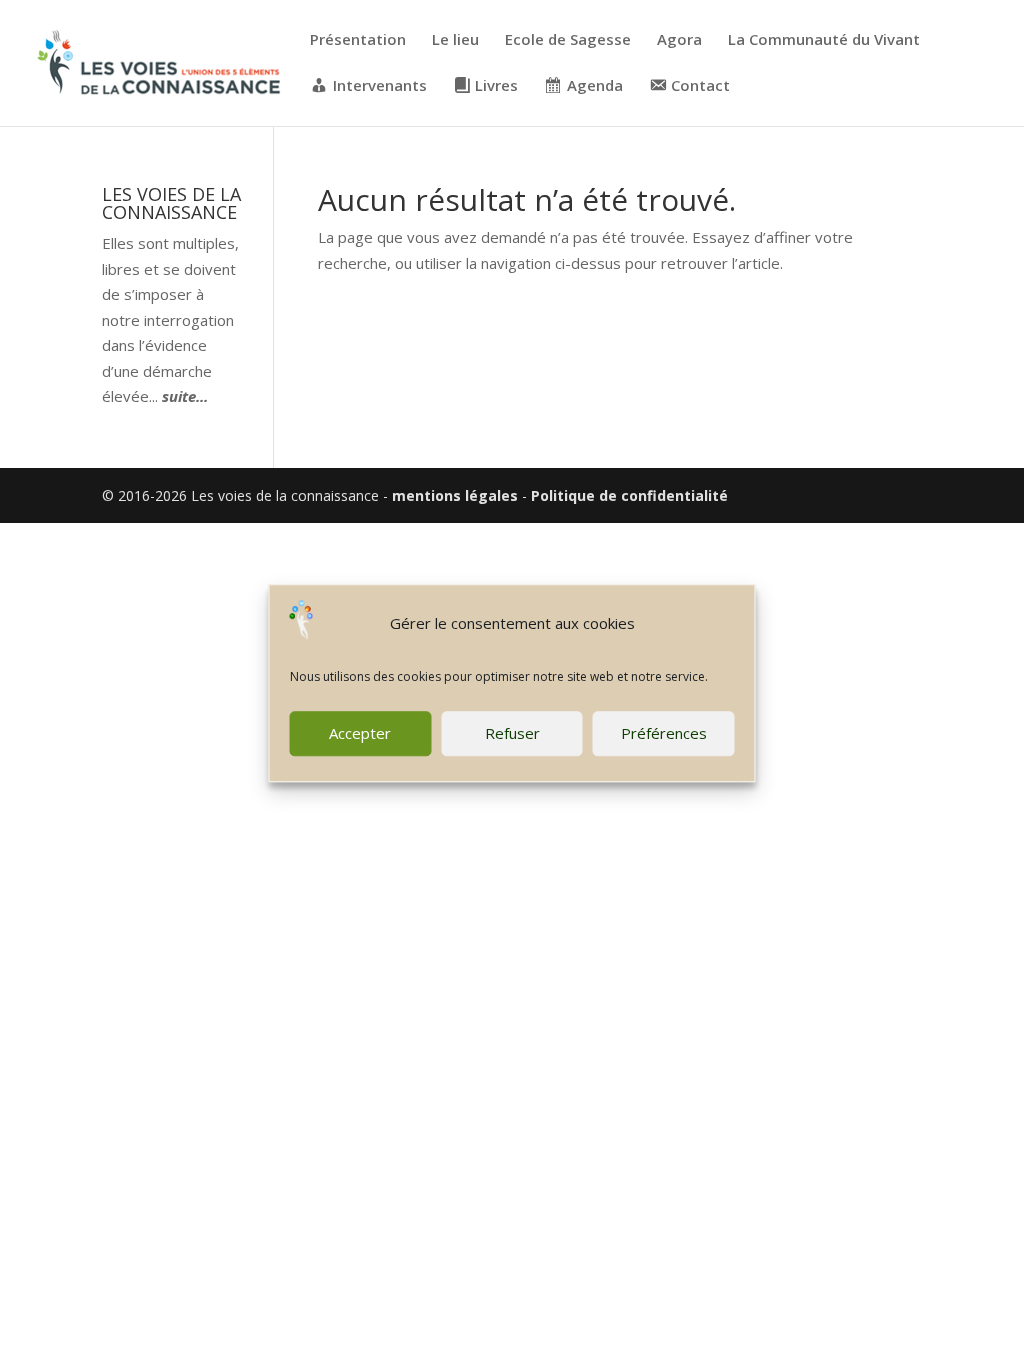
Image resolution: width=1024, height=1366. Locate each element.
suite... (185, 396)
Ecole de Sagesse (568, 40)
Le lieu (455, 40)
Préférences (664, 733)
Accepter (360, 733)
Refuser (512, 733)
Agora (679, 40)
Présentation (358, 40)
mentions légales (455, 495)
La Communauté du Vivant (824, 40)
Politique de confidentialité (629, 495)
